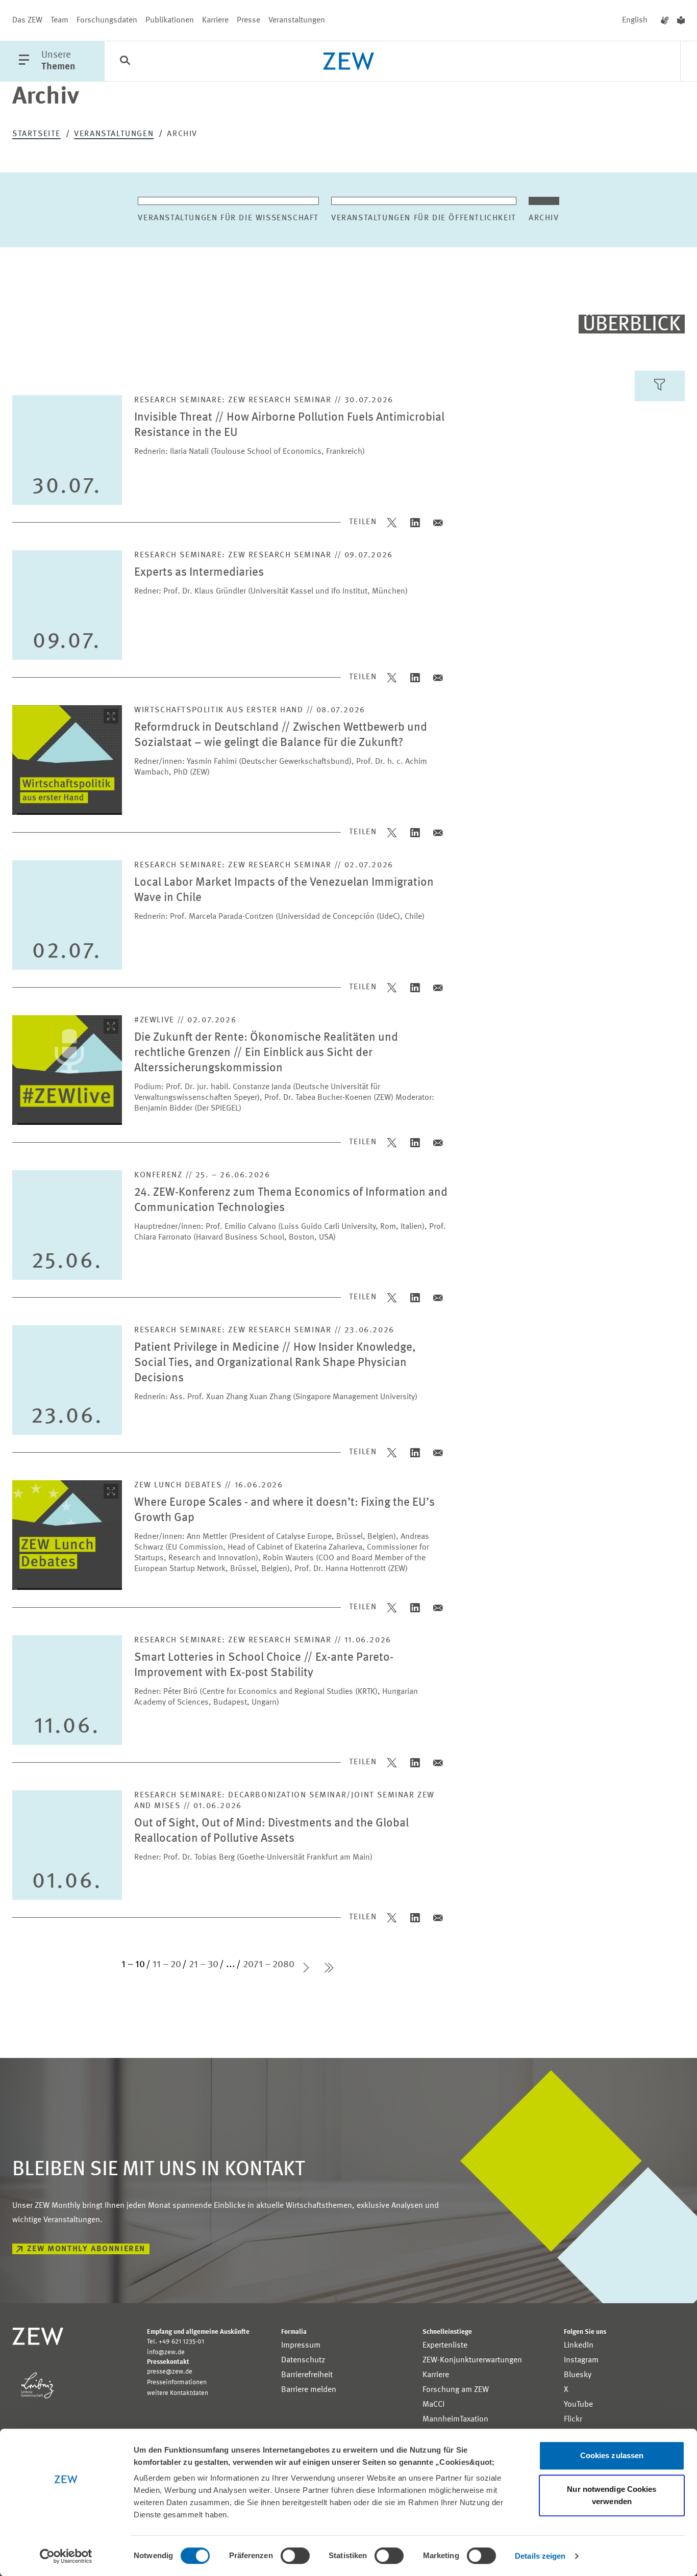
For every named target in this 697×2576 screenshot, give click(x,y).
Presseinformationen (177, 2382)
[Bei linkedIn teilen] (415, 522)
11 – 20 (167, 1965)
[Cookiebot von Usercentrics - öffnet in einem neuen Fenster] (66, 2556)
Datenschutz (303, 2360)
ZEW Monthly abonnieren (86, 2249)
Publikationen (170, 20)
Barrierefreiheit (307, 2375)
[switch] (295, 2556)
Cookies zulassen (612, 2455)
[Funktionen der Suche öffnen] (125, 62)
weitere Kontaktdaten (178, 2393)
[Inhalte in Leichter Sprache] (681, 20)
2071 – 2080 (269, 1965)
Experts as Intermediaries (199, 572)
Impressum (301, 2346)
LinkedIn (579, 2346)
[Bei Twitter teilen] (392, 522)
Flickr (573, 2419)
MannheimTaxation (455, 2419)
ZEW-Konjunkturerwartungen (472, 2360)
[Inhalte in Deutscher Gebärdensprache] (665, 20)
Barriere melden (309, 2390)
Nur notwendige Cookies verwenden (612, 2495)
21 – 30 (204, 1965)
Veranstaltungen (297, 20)
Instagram (581, 2360)
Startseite (36, 134)
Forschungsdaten (107, 20)
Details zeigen (540, 2556)
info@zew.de (166, 2352)
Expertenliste (445, 2346)
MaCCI (433, 2405)
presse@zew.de (170, 2372)
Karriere (215, 20)
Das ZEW (27, 20)
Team (59, 20)
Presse (248, 20)
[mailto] (438, 522)
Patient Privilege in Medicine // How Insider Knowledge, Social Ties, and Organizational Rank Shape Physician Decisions (275, 1363)
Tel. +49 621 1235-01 (176, 2342)
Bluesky (578, 2375)
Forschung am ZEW (456, 2390)
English (635, 20)
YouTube (578, 2405)
